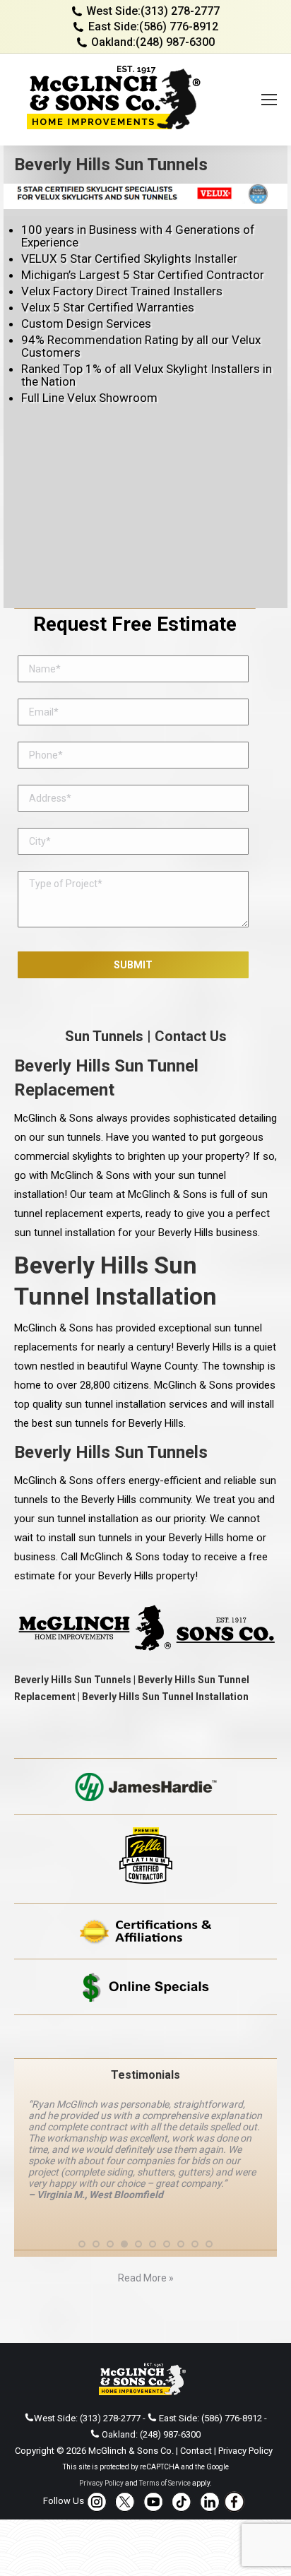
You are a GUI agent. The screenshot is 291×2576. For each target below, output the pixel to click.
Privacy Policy (245, 2451)
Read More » (146, 2278)
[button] (82, 2244)
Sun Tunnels (104, 1036)
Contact (196, 2451)
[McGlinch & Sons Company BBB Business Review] (145, 2037)
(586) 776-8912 (179, 26)
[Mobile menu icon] (269, 100)
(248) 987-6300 (175, 42)
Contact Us (191, 1036)
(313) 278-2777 (180, 11)
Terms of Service (165, 2483)
